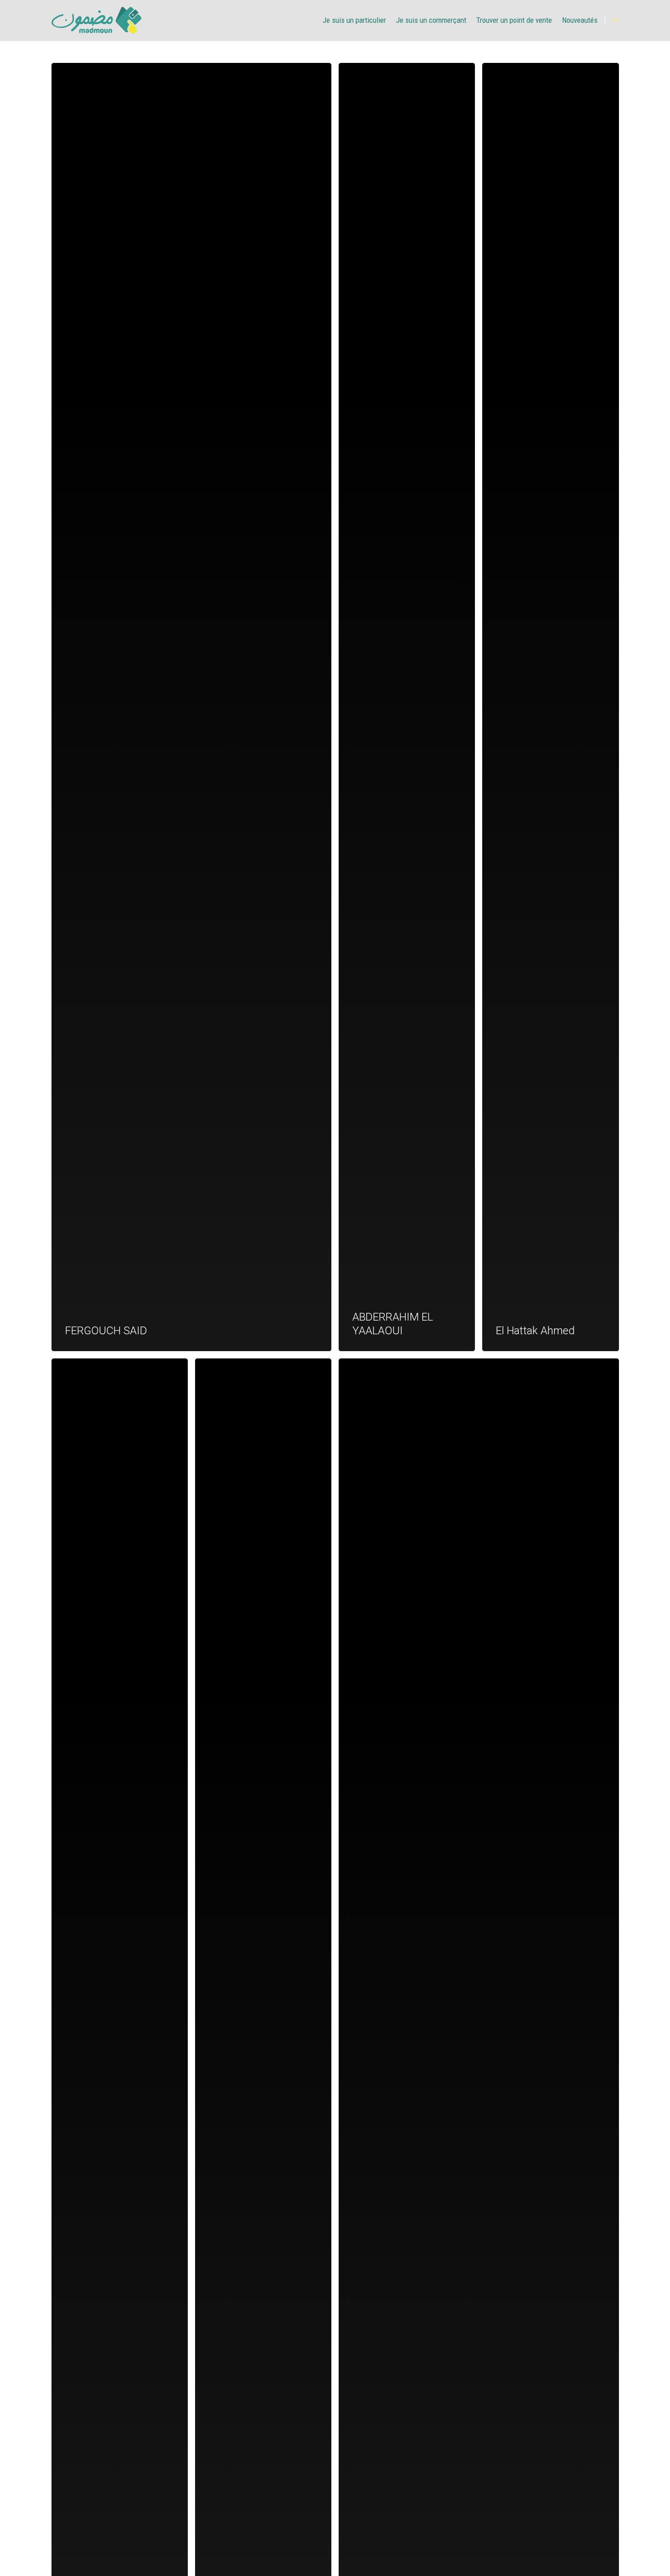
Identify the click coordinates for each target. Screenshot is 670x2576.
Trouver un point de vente (514, 20)
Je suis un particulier (354, 20)
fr (616, 21)
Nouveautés (580, 20)
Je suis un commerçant (431, 20)
